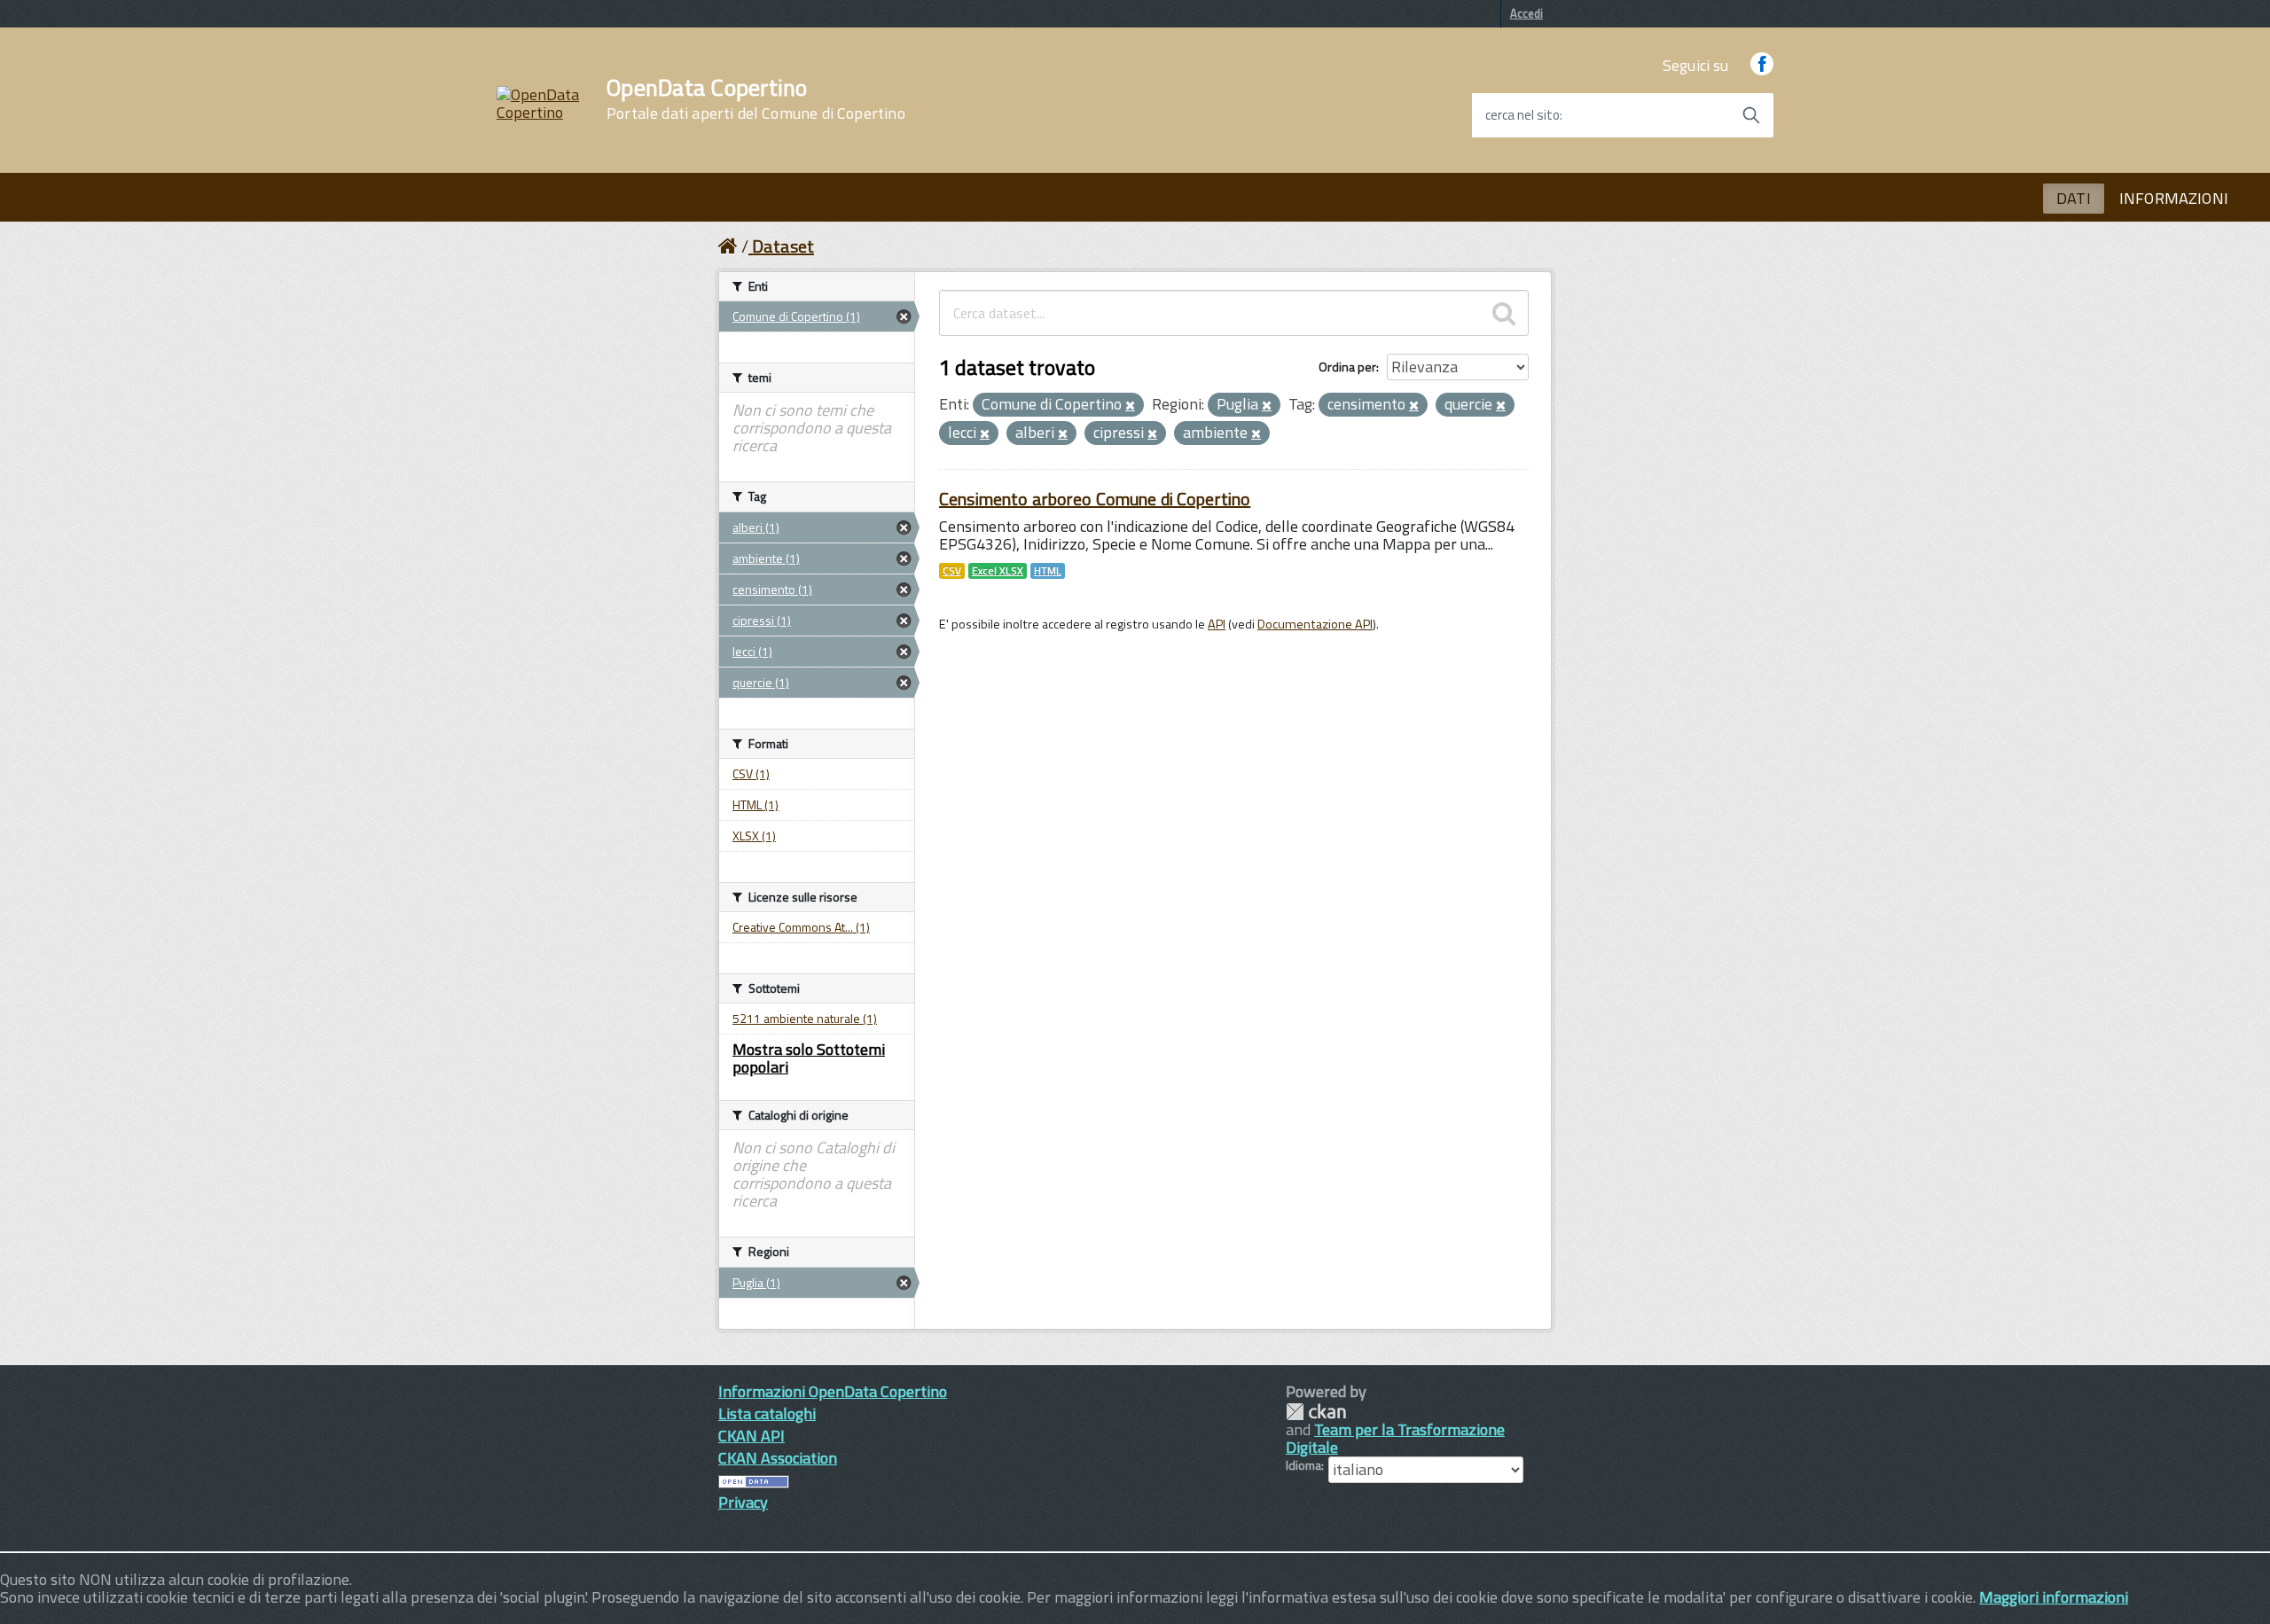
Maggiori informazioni (2054, 1597)
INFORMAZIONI (2174, 198)
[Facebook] (1762, 65)
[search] (1504, 313)
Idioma (1303, 1465)
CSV (952, 571)
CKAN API (751, 1436)
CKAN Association (778, 1458)
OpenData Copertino (756, 99)
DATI (2074, 198)
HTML (1048, 571)
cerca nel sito (1522, 115)
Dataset (783, 246)
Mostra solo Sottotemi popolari (809, 1058)
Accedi (1526, 13)
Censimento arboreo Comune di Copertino (1095, 499)
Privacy (743, 1502)
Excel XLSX (998, 571)
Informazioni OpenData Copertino (833, 1391)
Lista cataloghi (767, 1413)
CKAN (1316, 1412)
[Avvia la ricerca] (1751, 115)
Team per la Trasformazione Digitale (1395, 1438)
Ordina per (1347, 367)
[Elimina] (1130, 406)
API (1217, 624)
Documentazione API (1315, 624)
